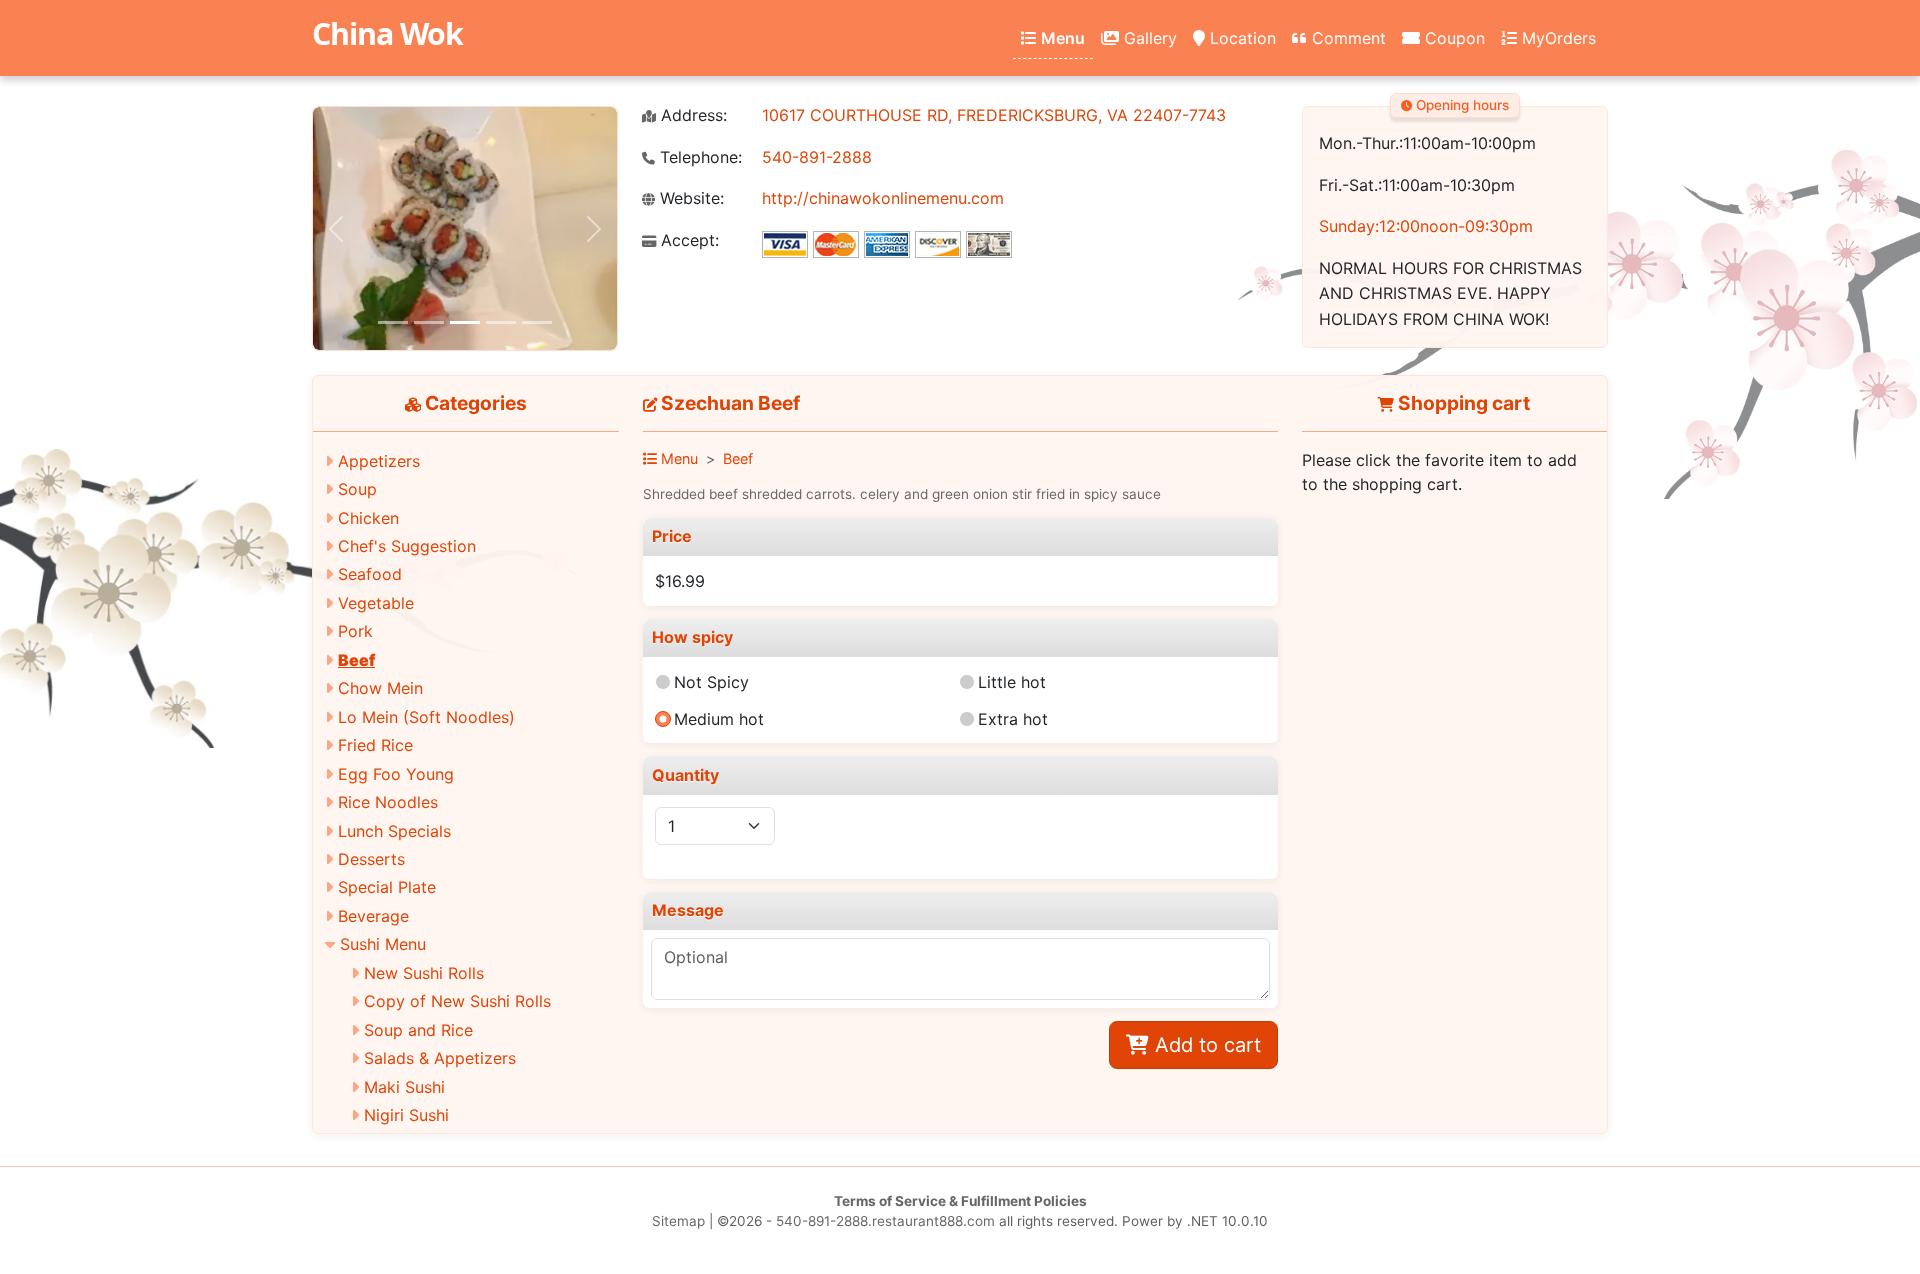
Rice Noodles (388, 802)
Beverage (373, 916)
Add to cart (1205, 1045)
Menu (1061, 38)
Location (1240, 38)
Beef (356, 660)
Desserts (371, 859)
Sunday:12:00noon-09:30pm (1426, 226)
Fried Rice (375, 745)
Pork (355, 631)
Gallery (1148, 38)
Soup (357, 489)
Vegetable (376, 603)
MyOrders (1556, 38)
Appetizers (379, 461)
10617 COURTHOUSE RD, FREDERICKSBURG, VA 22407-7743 (994, 115)
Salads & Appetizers (440, 1058)
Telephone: (698, 157)
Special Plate (387, 887)
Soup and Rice (418, 1030)
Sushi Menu (383, 944)
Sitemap (678, 1221)
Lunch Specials (394, 831)
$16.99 (680, 581)
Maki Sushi (404, 1087)
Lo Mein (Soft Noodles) (426, 717)
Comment (1346, 38)
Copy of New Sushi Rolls (457, 1001)
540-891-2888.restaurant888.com (885, 1221)
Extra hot (1013, 719)
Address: (691, 115)
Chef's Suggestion (407, 546)
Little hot (1012, 682)
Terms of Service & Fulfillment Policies (960, 1201)
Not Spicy (711, 682)
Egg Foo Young (396, 774)
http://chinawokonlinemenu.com (883, 198)
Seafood (370, 574)
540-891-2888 (817, 157)
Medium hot (719, 719)
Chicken (368, 518)
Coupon (1452, 38)
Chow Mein (380, 688)
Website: (689, 198)
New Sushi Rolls (424, 973)
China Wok (387, 33)
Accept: (687, 240)
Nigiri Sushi (406, 1115)
